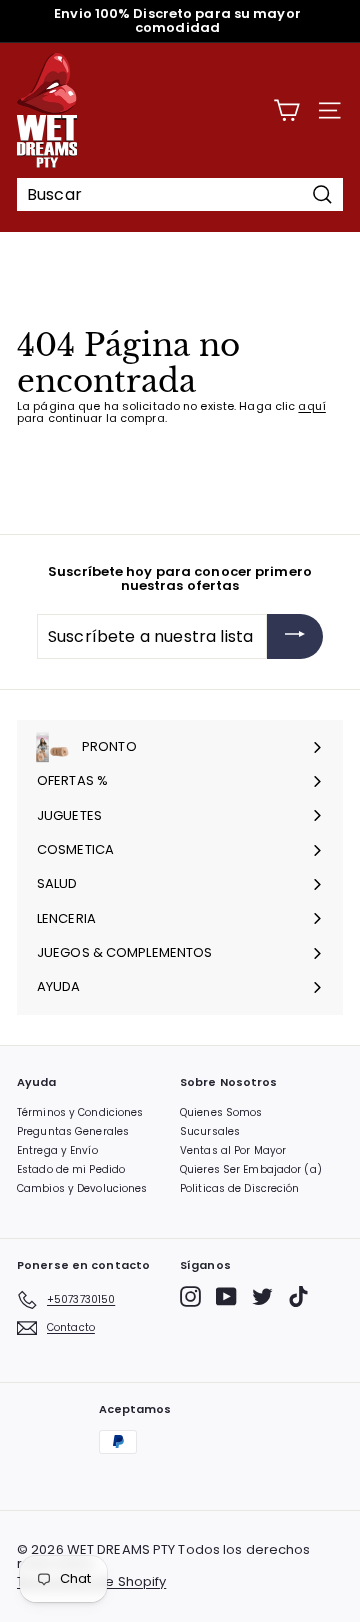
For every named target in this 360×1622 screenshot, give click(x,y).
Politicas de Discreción (240, 1188)
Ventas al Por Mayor (233, 1150)
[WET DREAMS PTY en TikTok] (298, 1296)
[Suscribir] (295, 636)
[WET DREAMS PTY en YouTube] (226, 1296)
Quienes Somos (221, 1112)
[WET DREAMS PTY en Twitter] (262, 1296)
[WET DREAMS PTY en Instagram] (190, 1296)
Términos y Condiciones (80, 1112)
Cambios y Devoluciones (82, 1188)
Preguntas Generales (73, 1131)
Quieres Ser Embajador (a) (251, 1169)
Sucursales (210, 1131)
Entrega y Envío (57, 1150)
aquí (311, 406)
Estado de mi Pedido (71, 1169)
